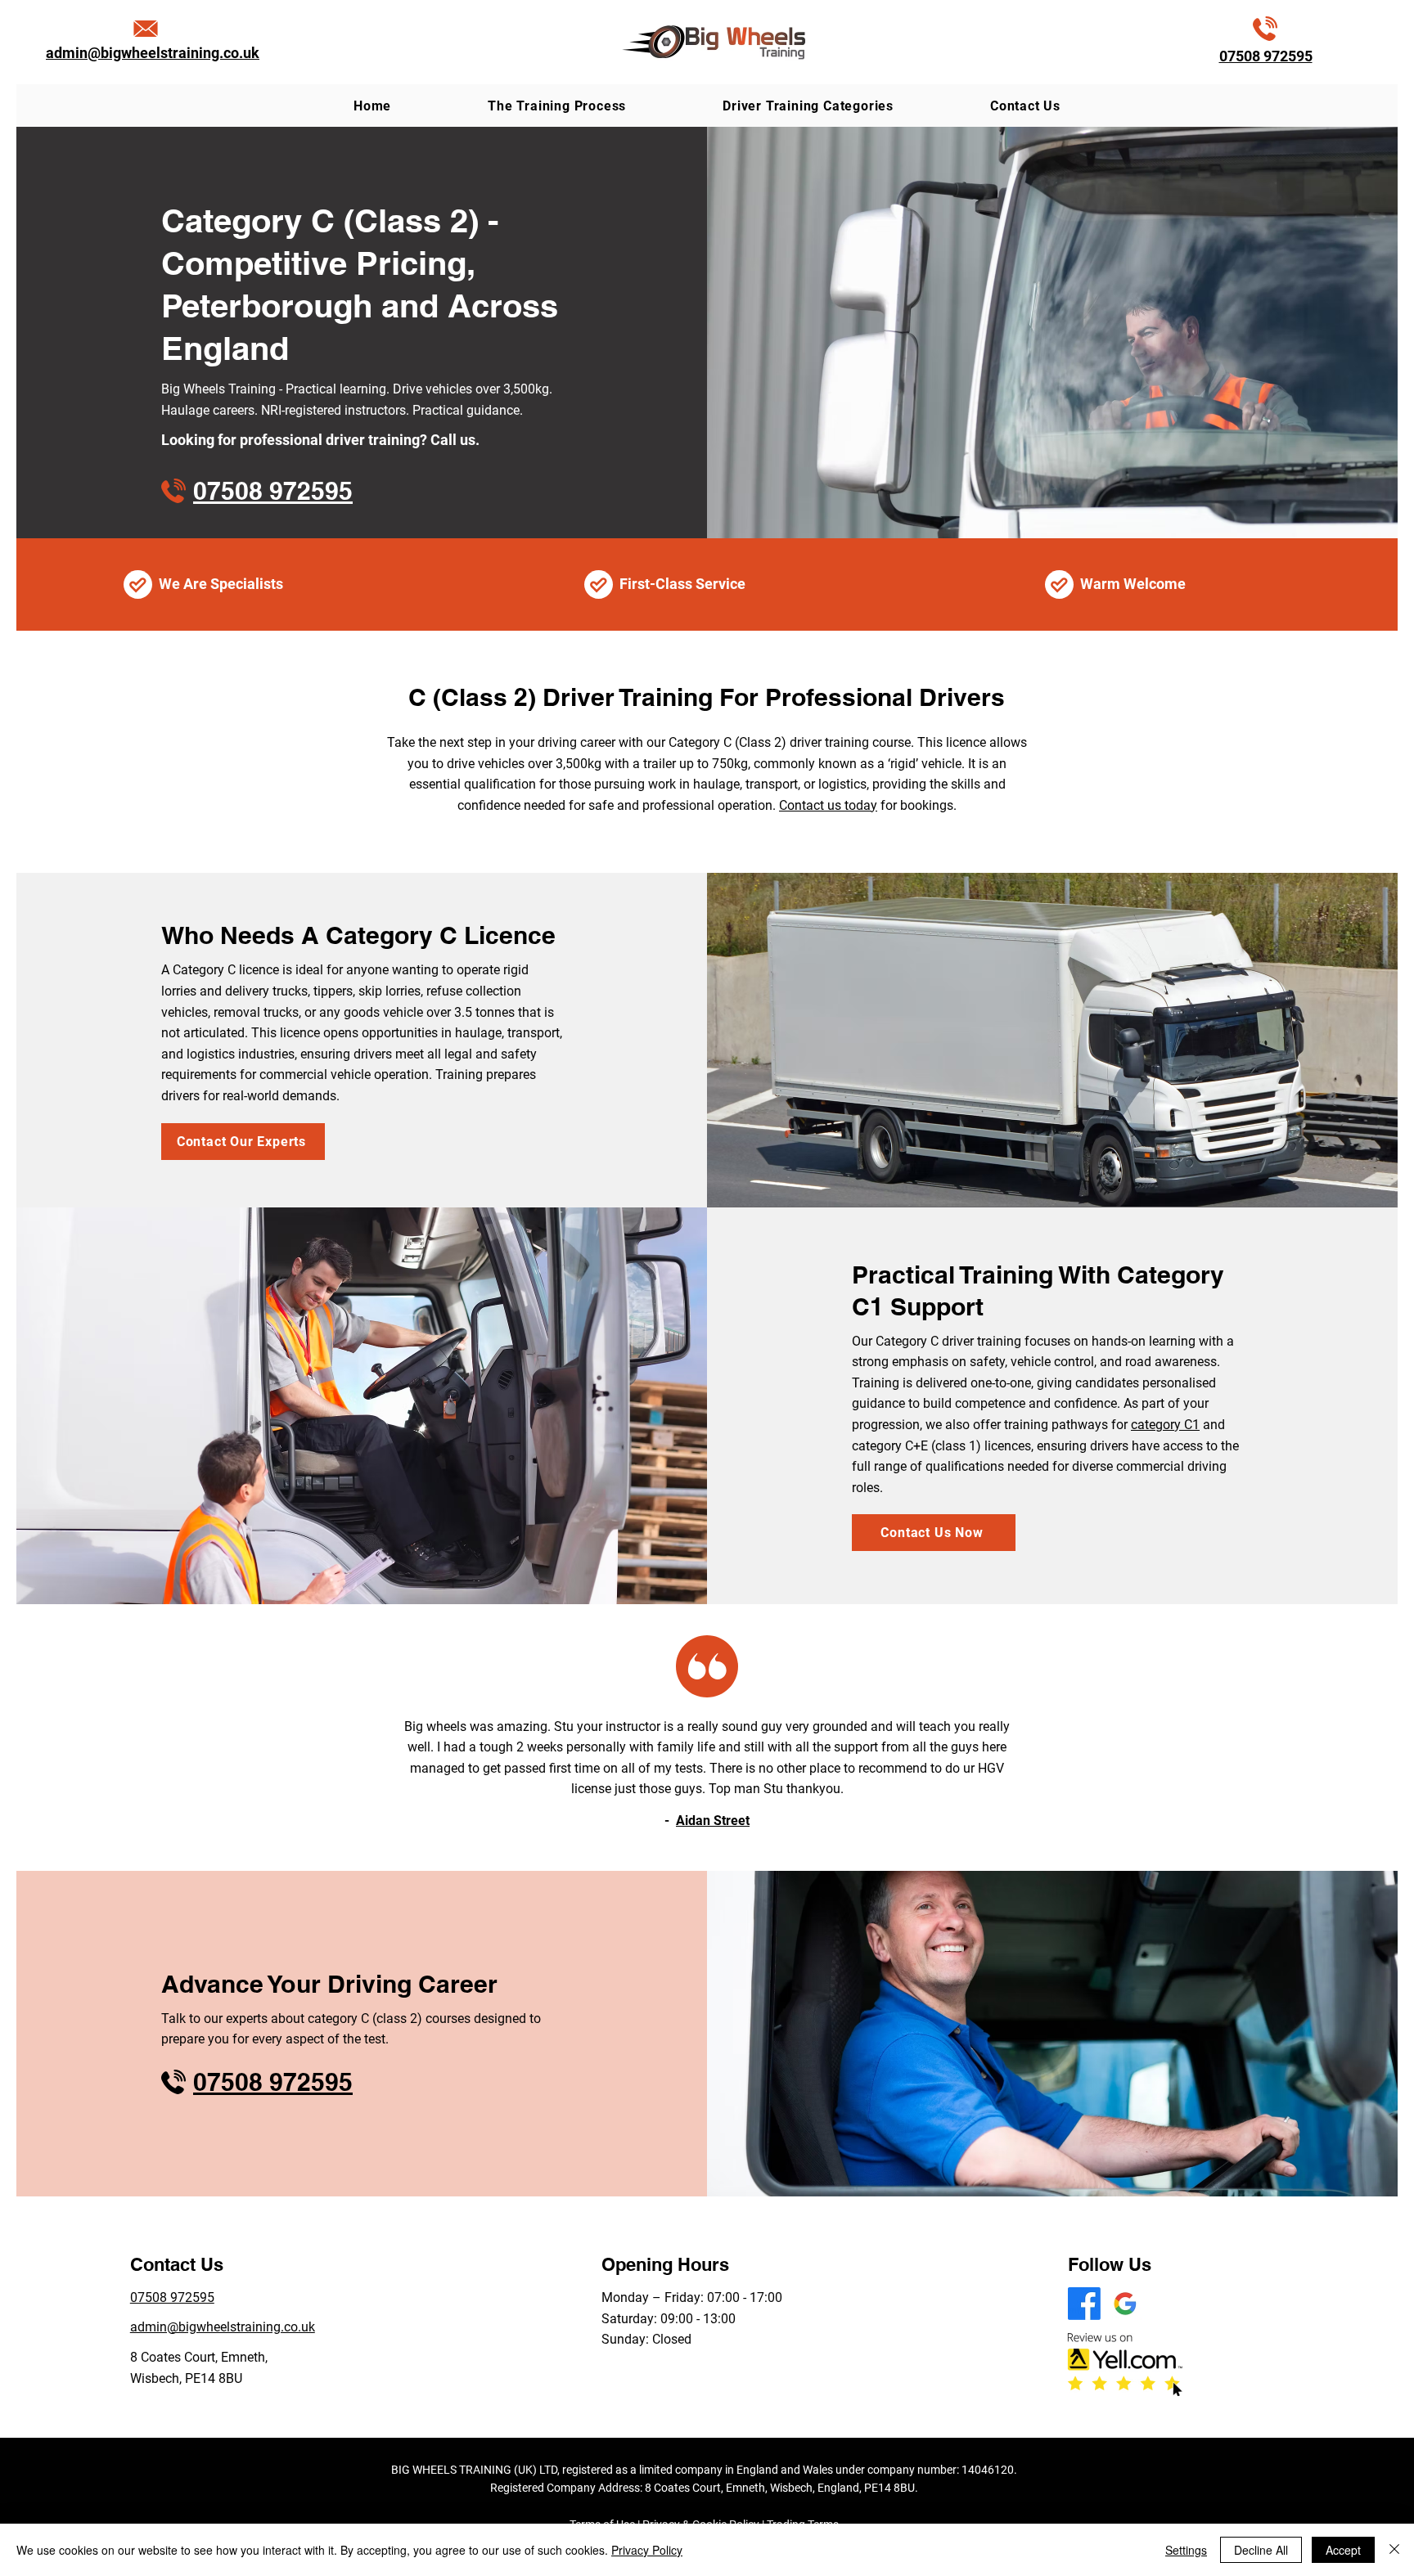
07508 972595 (1266, 56)
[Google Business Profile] (1125, 2304)
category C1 (1165, 1425)
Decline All (1261, 2550)
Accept (1343, 2550)
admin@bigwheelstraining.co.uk (153, 53)
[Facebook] (1084, 2304)
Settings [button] (1186, 2550)
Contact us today (828, 805)
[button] (808, 106)
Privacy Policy (647, 2550)
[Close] (1394, 2550)
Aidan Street (713, 1821)
